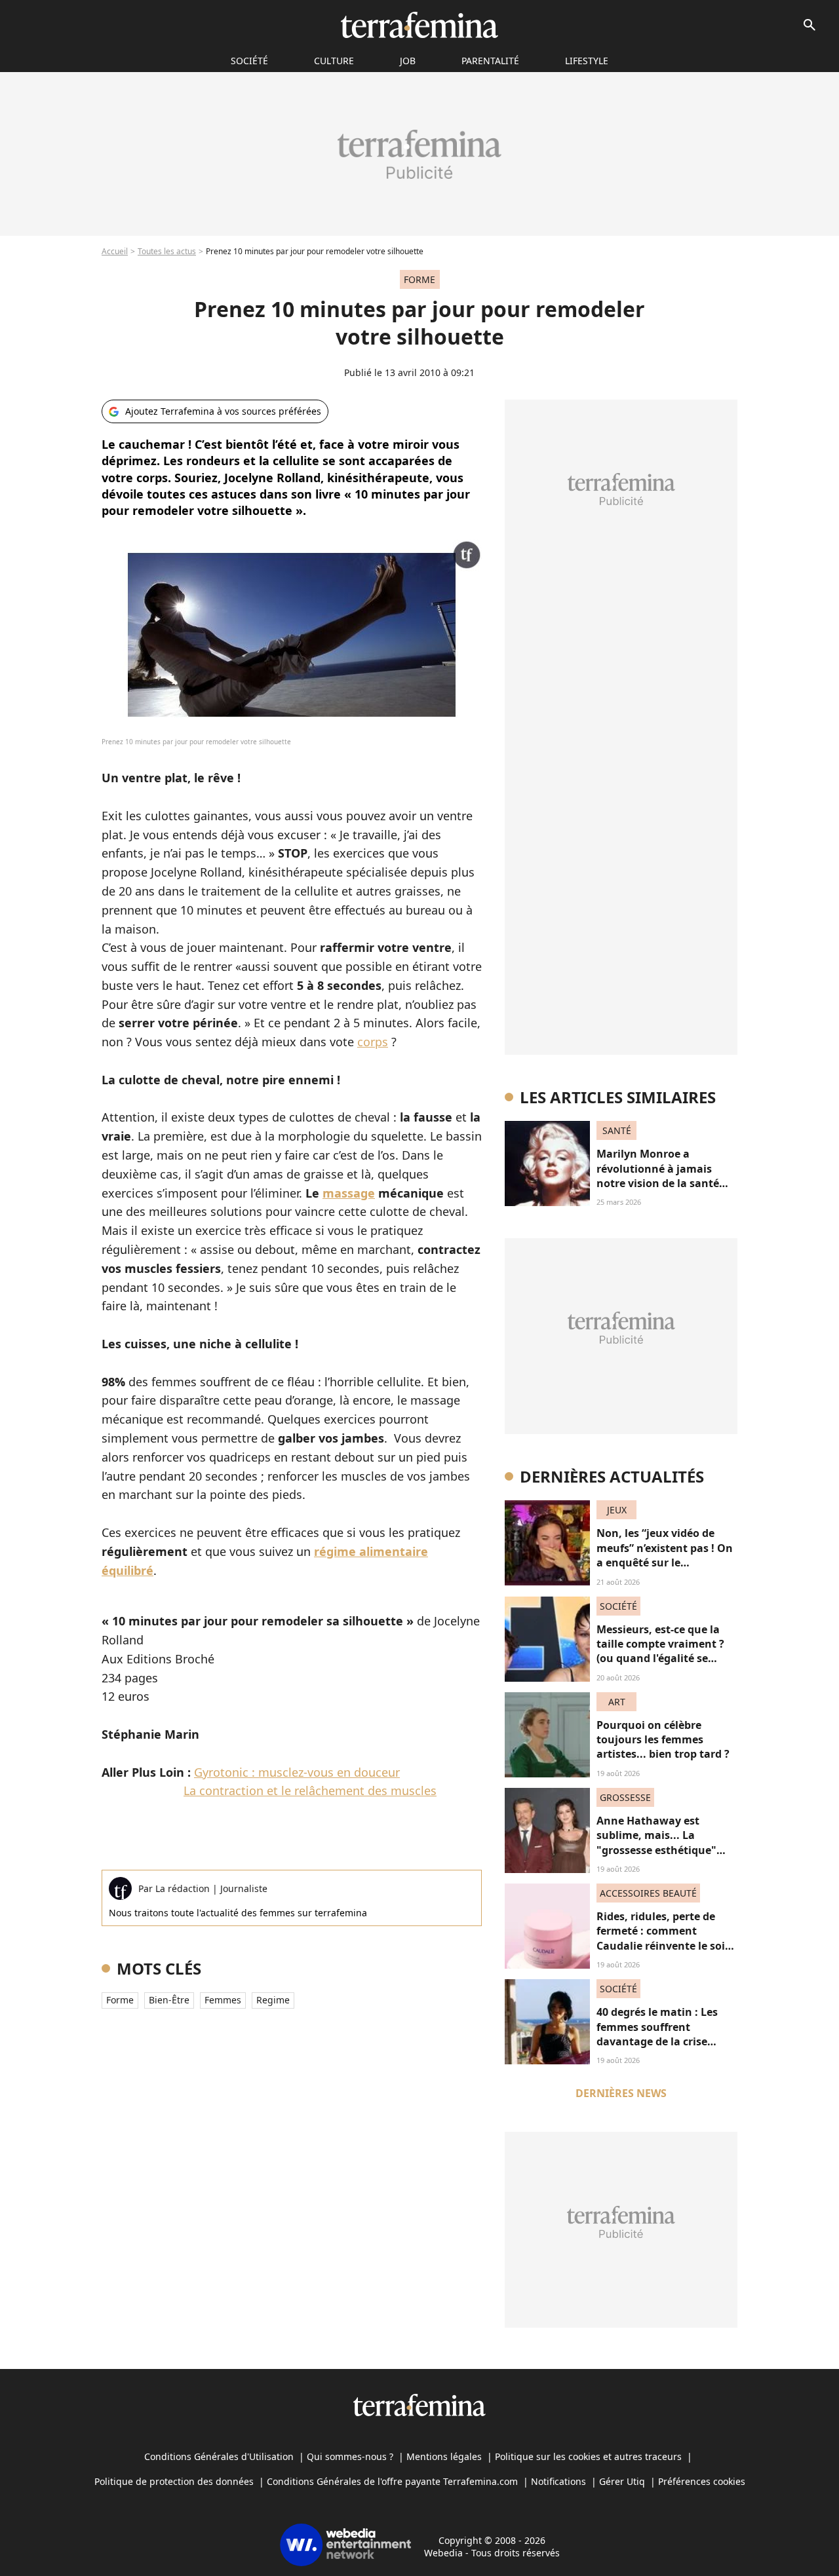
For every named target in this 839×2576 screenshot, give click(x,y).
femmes (223, 2000)
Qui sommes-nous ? (350, 2456)
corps (373, 1042)
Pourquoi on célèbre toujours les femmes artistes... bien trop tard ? (663, 1740)
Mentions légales (444, 2456)
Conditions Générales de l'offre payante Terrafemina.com (392, 2481)
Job (408, 61)
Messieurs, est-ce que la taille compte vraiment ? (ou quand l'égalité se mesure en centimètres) (660, 1651)
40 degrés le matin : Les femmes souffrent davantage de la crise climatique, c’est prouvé (658, 2034)
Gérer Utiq (622, 2481)
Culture (334, 61)
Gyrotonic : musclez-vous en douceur (297, 1772)
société (249, 61)
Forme (120, 2000)
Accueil (115, 251)
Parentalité (490, 61)
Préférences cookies (702, 2481)
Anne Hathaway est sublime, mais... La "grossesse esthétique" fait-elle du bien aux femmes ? (656, 1850)
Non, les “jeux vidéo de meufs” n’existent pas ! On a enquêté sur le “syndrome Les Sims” (665, 1555)
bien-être (169, 2000)
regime (273, 2000)
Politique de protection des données (174, 2481)
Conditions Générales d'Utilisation (219, 2456)
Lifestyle (587, 61)
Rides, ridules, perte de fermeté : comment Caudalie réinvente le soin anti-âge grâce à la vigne (664, 1938)
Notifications (558, 2481)
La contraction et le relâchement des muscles (310, 1790)
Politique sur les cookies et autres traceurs (588, 2456)
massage (349, 1193)
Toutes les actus (167, 251)
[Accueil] (419, 25)
